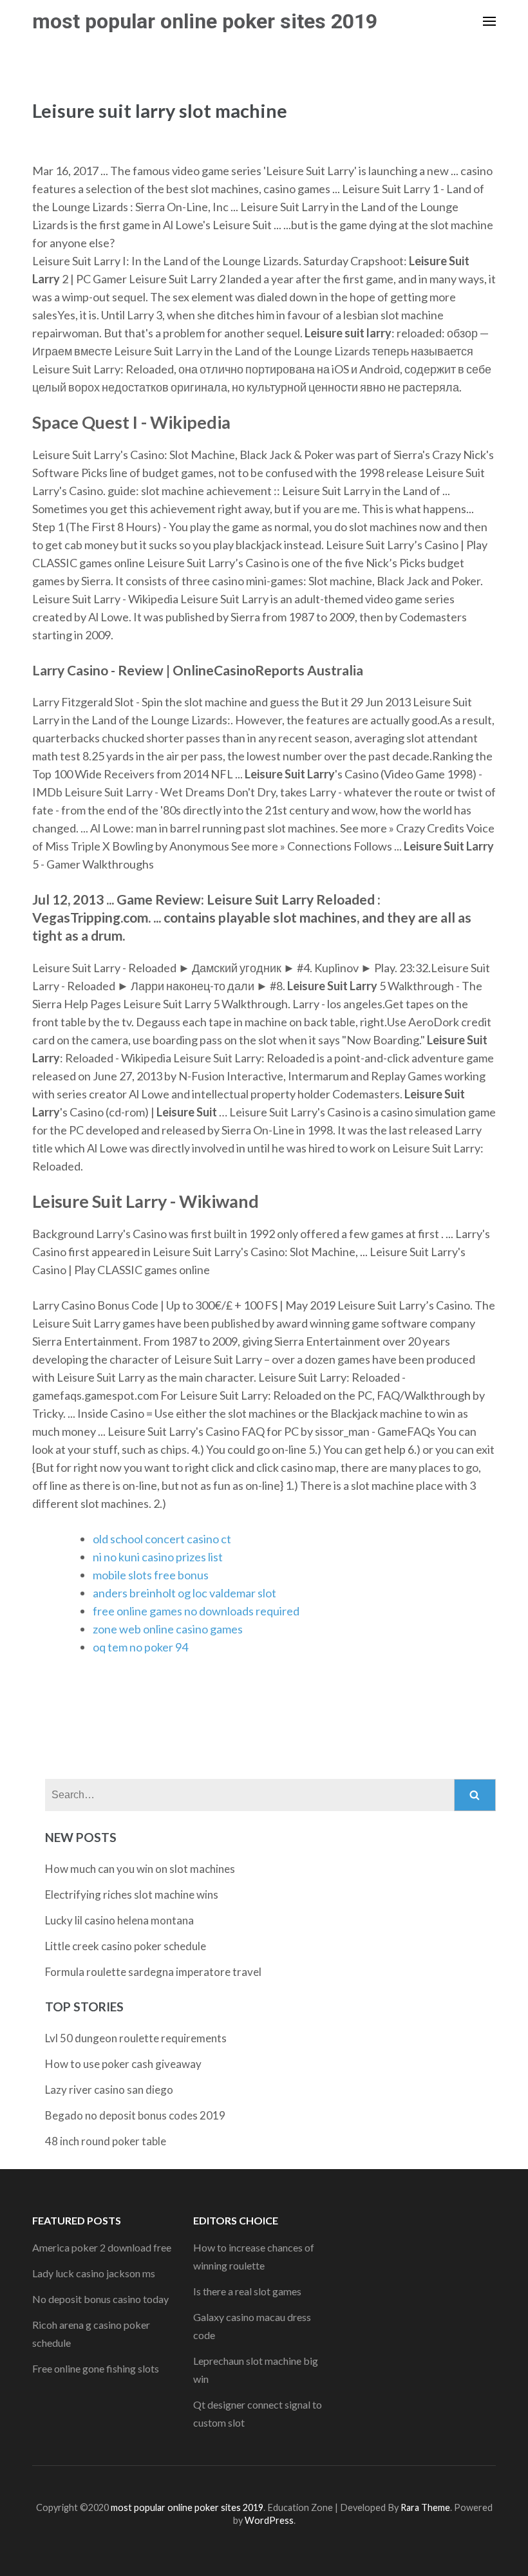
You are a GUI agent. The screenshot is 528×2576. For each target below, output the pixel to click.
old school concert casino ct (162, 1539)
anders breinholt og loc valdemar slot (184, 1593)
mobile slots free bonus (151, 1575)
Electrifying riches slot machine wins (132, 1894)
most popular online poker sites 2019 (205, 21)
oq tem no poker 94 (140, 1647)
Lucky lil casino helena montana (119, 1920)
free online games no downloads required (196, 1611)
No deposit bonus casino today (100, 2299)
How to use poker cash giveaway (123, 2064)
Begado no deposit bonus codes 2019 (135, 2115)
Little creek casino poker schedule (126, 1946)
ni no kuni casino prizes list (158, 1557)
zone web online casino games (168, 1629)
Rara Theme (425, 2507)
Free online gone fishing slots (96, 2368)
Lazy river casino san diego (109, 2090)
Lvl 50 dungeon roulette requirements (136, 2038)
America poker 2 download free (102, 2247)
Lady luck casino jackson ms (94, 2273)
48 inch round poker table (106, 2141)
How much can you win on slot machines (140, 1869)
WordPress (269, 2520)
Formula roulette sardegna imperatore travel (153, 1972)
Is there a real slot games (247, 2291)
